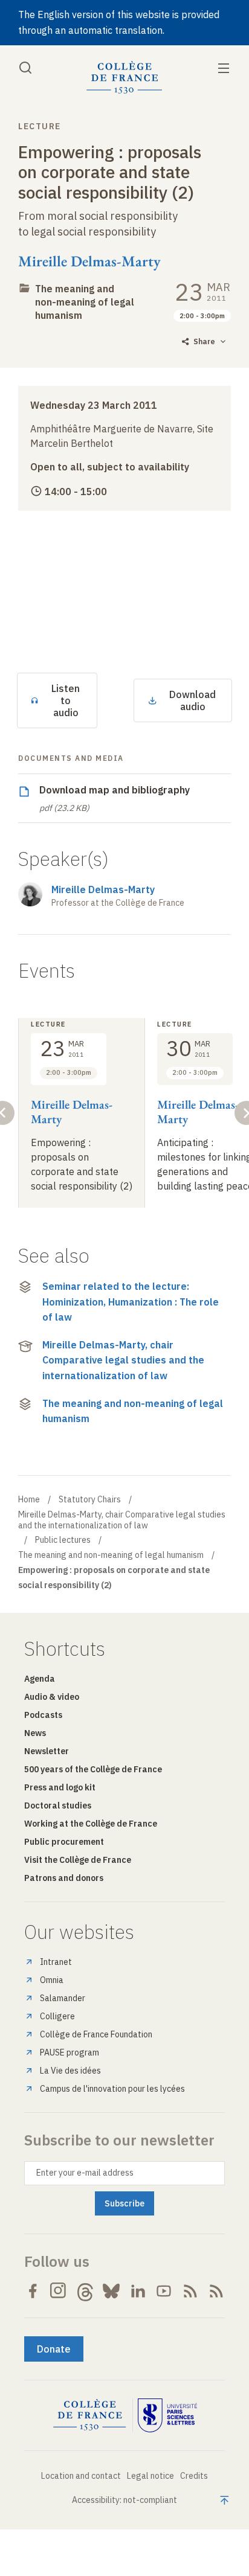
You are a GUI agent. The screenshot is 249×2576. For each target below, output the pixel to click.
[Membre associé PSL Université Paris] (167, 2415)
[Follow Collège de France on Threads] (85, 2291)
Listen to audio (66, 700)
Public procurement (64, 1842)
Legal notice (150, 2476)
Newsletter (47, 1751)
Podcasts (43, 1715)
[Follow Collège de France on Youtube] (164, 2291)
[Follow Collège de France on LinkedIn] (138, 2291)
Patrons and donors (64, 1878)
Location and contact (81, 2476)
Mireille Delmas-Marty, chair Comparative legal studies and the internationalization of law (123, 1360)
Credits (194, 2476)
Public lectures (63, 1540)
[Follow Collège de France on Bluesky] (111, 2291)
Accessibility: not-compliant (124, 2500)
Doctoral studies (58, 1805)
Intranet (56, 1962)
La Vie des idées (70, 2071)
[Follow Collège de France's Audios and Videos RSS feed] (216, 2291)
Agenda (40, 1679)
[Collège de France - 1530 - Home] (124, 78)
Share (204, 341)
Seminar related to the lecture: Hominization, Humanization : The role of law (131, 1302)
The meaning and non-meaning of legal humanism (85, 302)
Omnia (52, 1980)
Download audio (192, 700)
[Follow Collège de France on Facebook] (33, 2291)
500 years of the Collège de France (93, 1769)
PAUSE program (70, 2052)
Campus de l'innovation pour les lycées (112, 2089)
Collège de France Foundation (96, 2034)
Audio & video (52, 1697)
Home (29, 1499)
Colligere (57, 2016)
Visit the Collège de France (78, 1860)
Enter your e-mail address (85, 2173)
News (35, 1733)
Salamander (63, 1998)
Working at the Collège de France (91, 1824)
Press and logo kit (60, 1787)
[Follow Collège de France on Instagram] (59, 2291)
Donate (54, 2349)
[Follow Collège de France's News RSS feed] (190, 2291)
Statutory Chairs (90, 1499)
